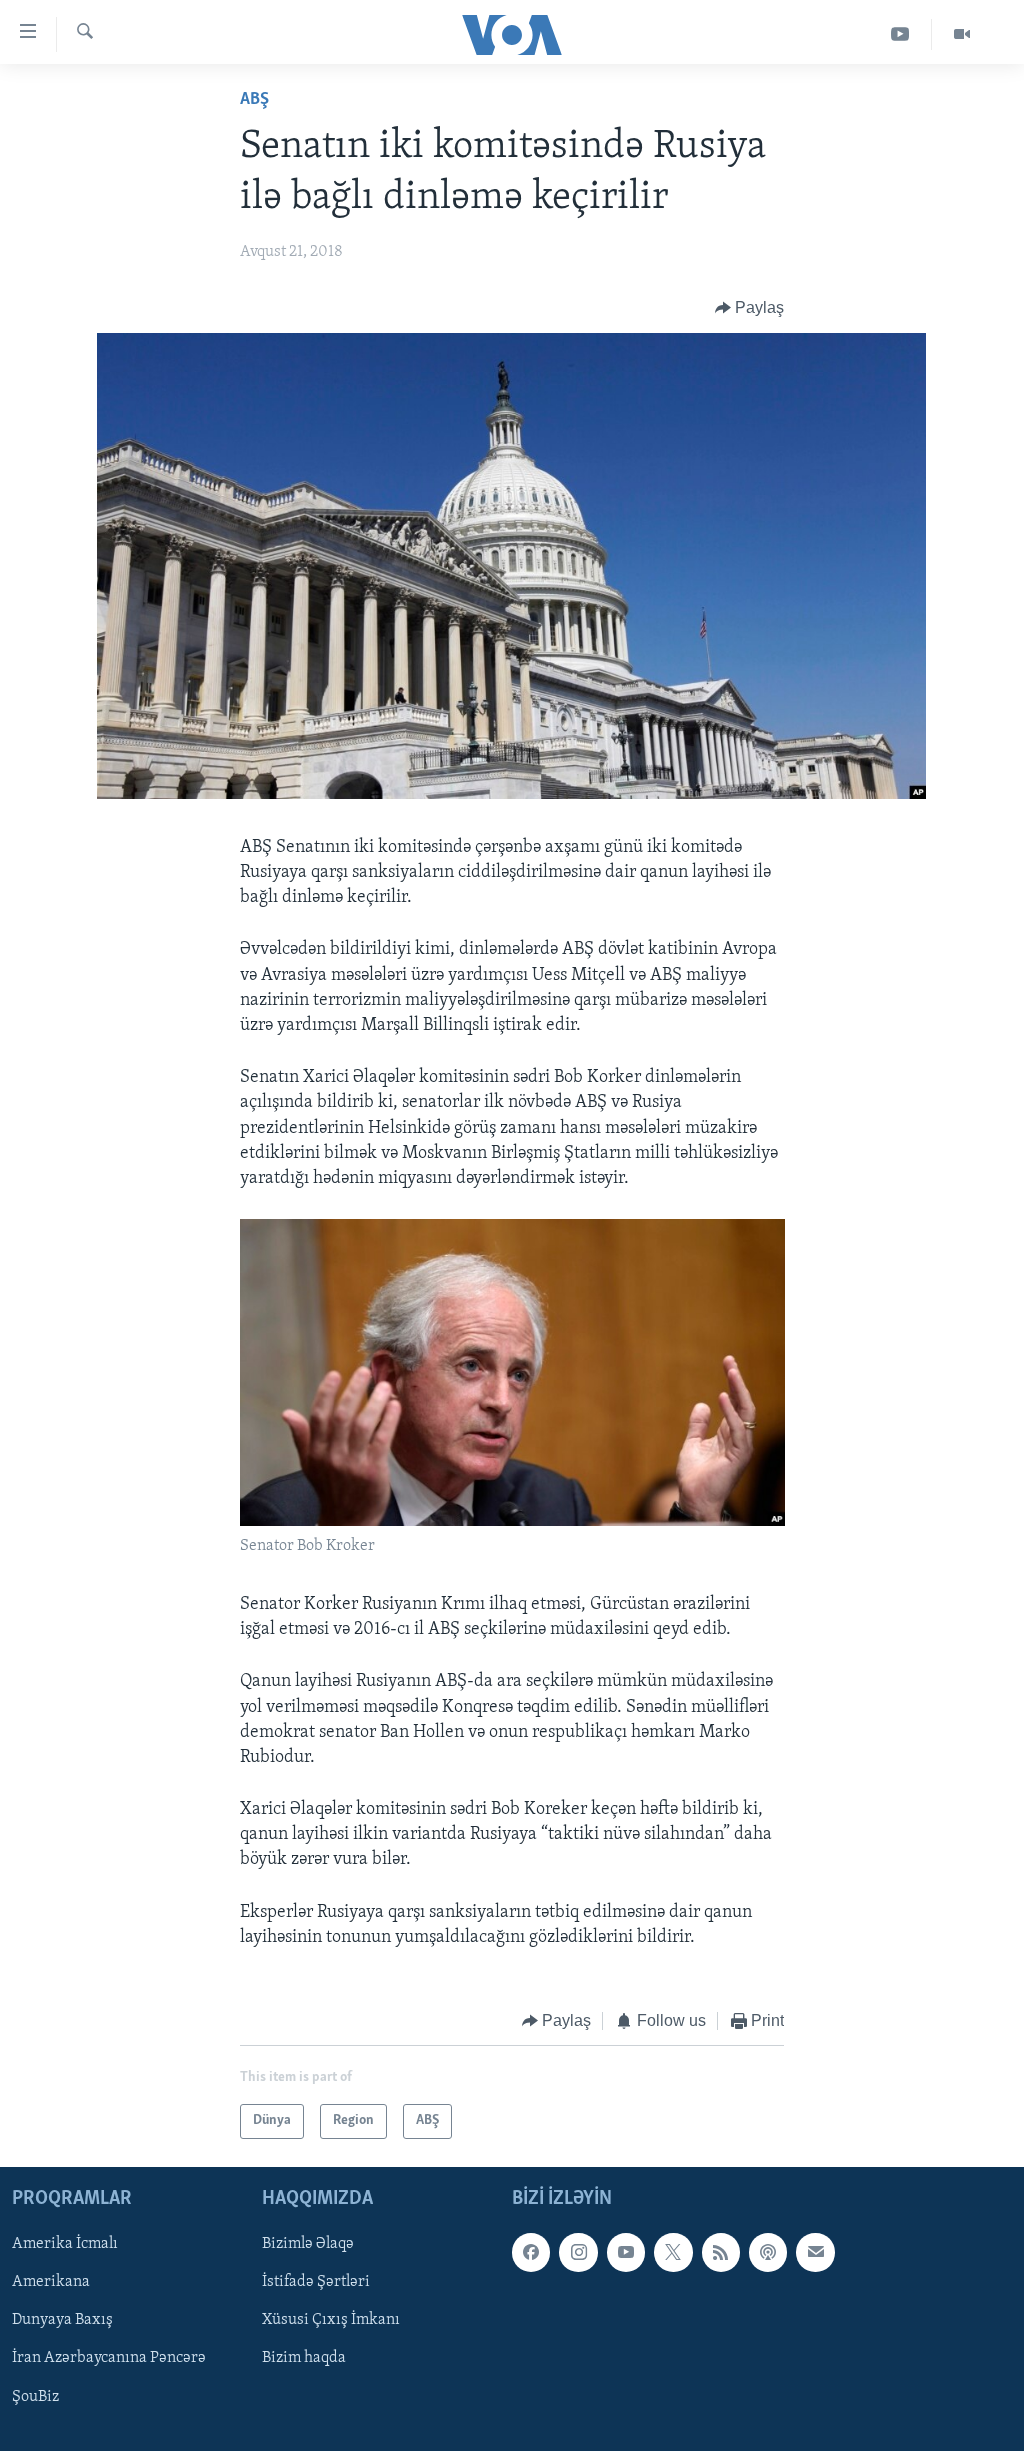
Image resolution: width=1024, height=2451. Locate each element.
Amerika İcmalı (65, 2244)
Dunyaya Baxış (62, 2320)
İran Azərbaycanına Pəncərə (109, 2358)
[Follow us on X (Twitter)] (673, 2252)
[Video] (962, 34)
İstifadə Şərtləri (316, 2282)
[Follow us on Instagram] (578, 2252)
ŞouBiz (35, 2396)
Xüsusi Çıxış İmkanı (331, 2320)
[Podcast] (768, 2252)
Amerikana (51, 2282)
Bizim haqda (304, 2358)
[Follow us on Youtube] (626, 2252)
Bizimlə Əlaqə (308, 2244)
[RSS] (721, 2252)
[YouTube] (900, 34)
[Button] (750, 308)
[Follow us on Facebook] (531, 2252)
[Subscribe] (815, 2252)
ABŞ (254, 100)
